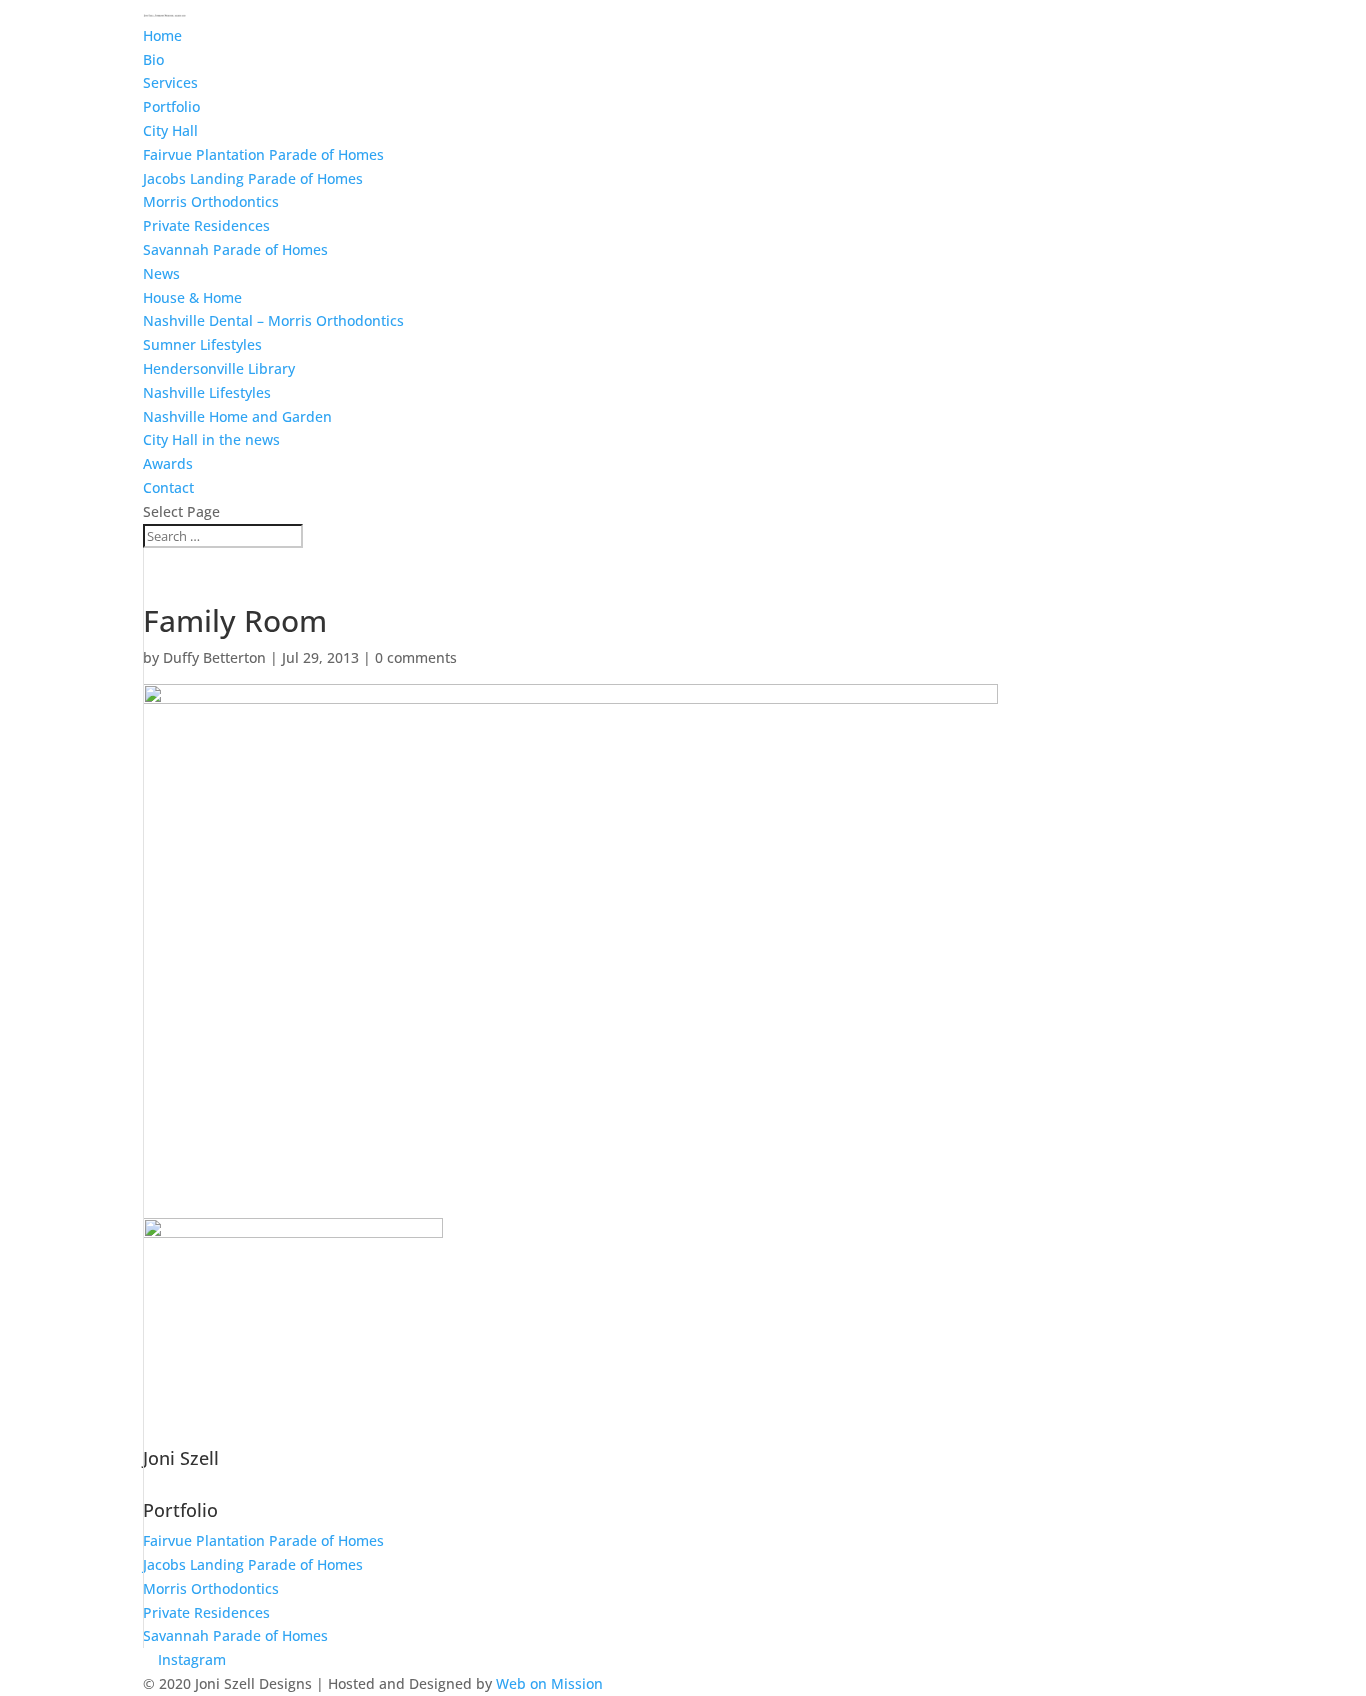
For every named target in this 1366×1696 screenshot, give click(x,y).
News (161, 273)
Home (162, 35)
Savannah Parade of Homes (235, 249)
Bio (153, 59)
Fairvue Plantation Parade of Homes (263, 154)
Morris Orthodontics (211, 201)
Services (170, 82)
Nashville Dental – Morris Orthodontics (273, 320)
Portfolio (171, 106)
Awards (168, 463)
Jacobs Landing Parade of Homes (253, 178)
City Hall (170, 130)
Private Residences (206, 225)
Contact (168, 487)
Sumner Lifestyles (202, 344)
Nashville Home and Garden (237, 416)
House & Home (192, 297)
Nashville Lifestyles (207, 392)
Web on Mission (549, 1683)
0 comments (416, 657)
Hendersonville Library (219, 368)
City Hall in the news (211, 439)
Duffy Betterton (214, 657)
